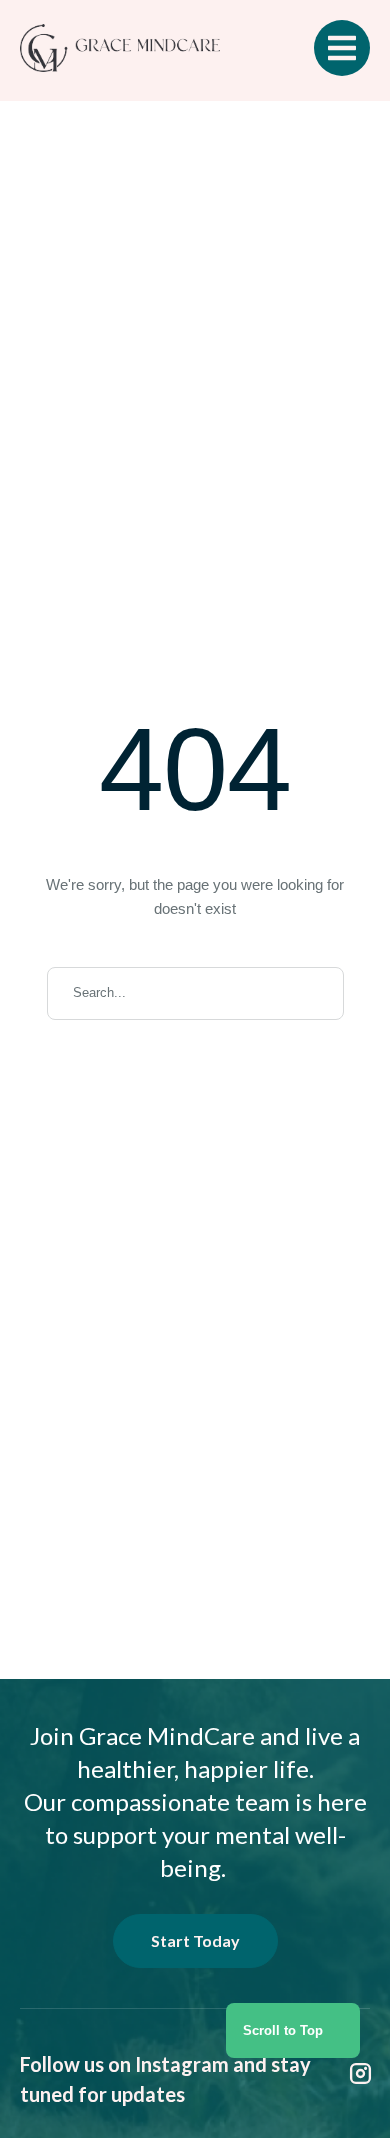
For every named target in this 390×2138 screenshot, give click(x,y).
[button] (293, 2030)
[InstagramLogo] (361, 2074)
